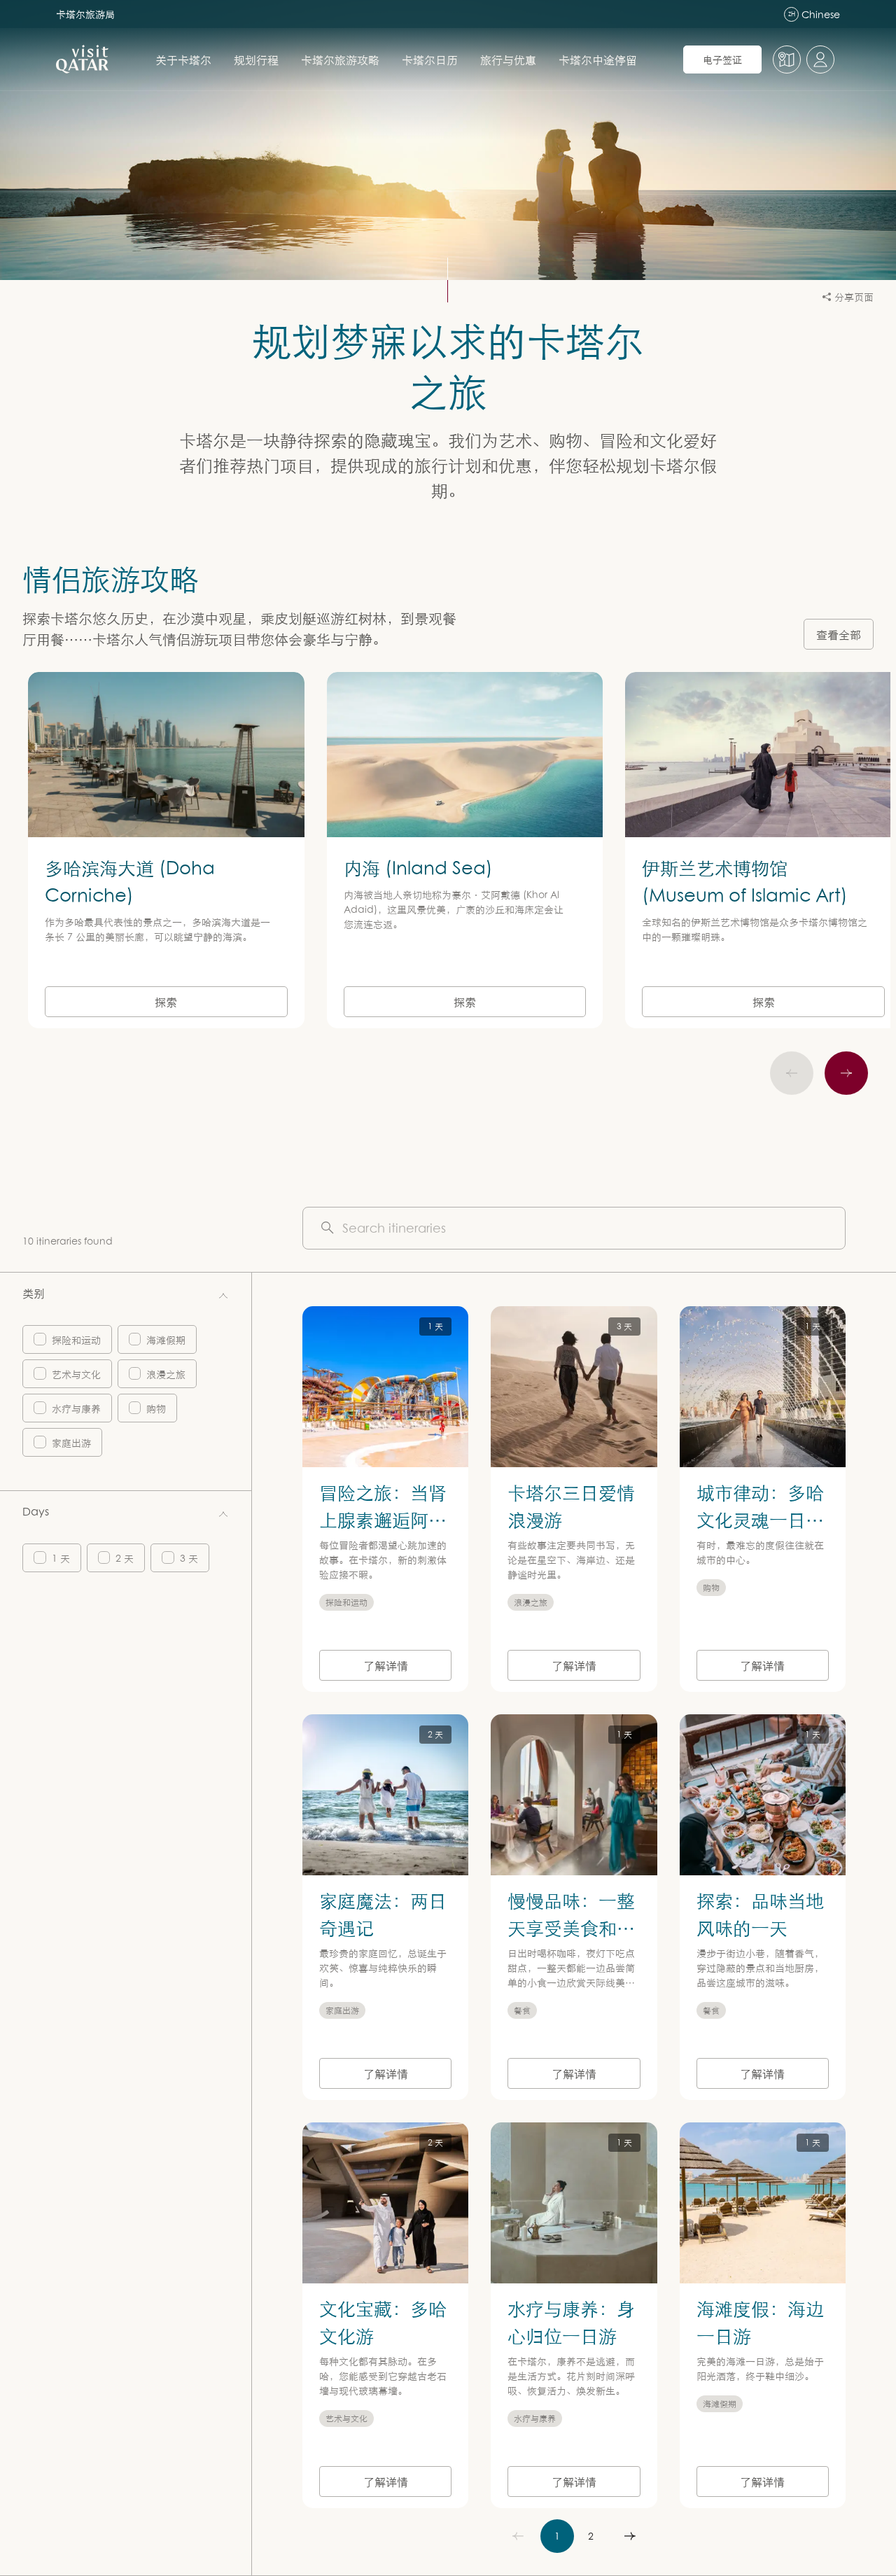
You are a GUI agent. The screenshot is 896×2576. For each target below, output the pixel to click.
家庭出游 (71, 1442)
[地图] (787, 59)
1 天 (61, 1558)
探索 (166, 1002)
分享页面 (854, 296)
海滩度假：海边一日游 (760, 2322)
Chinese (814, 14)
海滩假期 (166, 1339)
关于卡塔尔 (183, 59)
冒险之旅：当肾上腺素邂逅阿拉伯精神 (383, 1519)
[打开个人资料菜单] (820, 59)
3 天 (189, 1558)
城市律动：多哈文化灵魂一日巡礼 (760, 1519)
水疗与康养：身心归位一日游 (571, 2322)
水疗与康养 (76, 1408)
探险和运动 (76, 1339)
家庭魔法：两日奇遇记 (383, 1913)
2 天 (125, 1558)
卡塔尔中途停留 (598, 59)
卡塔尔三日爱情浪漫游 (571, 1505)
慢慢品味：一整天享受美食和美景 (571, 1927)
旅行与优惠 (508, 59)
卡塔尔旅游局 (85, 14)
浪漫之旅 (166, 1374)
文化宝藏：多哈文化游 (383, 2322)
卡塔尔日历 (430, 59)
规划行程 (256, 59)
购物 (156, 1408)
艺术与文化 (76, 1374)
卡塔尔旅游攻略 (340, 59)
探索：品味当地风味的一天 (760, 1913)
